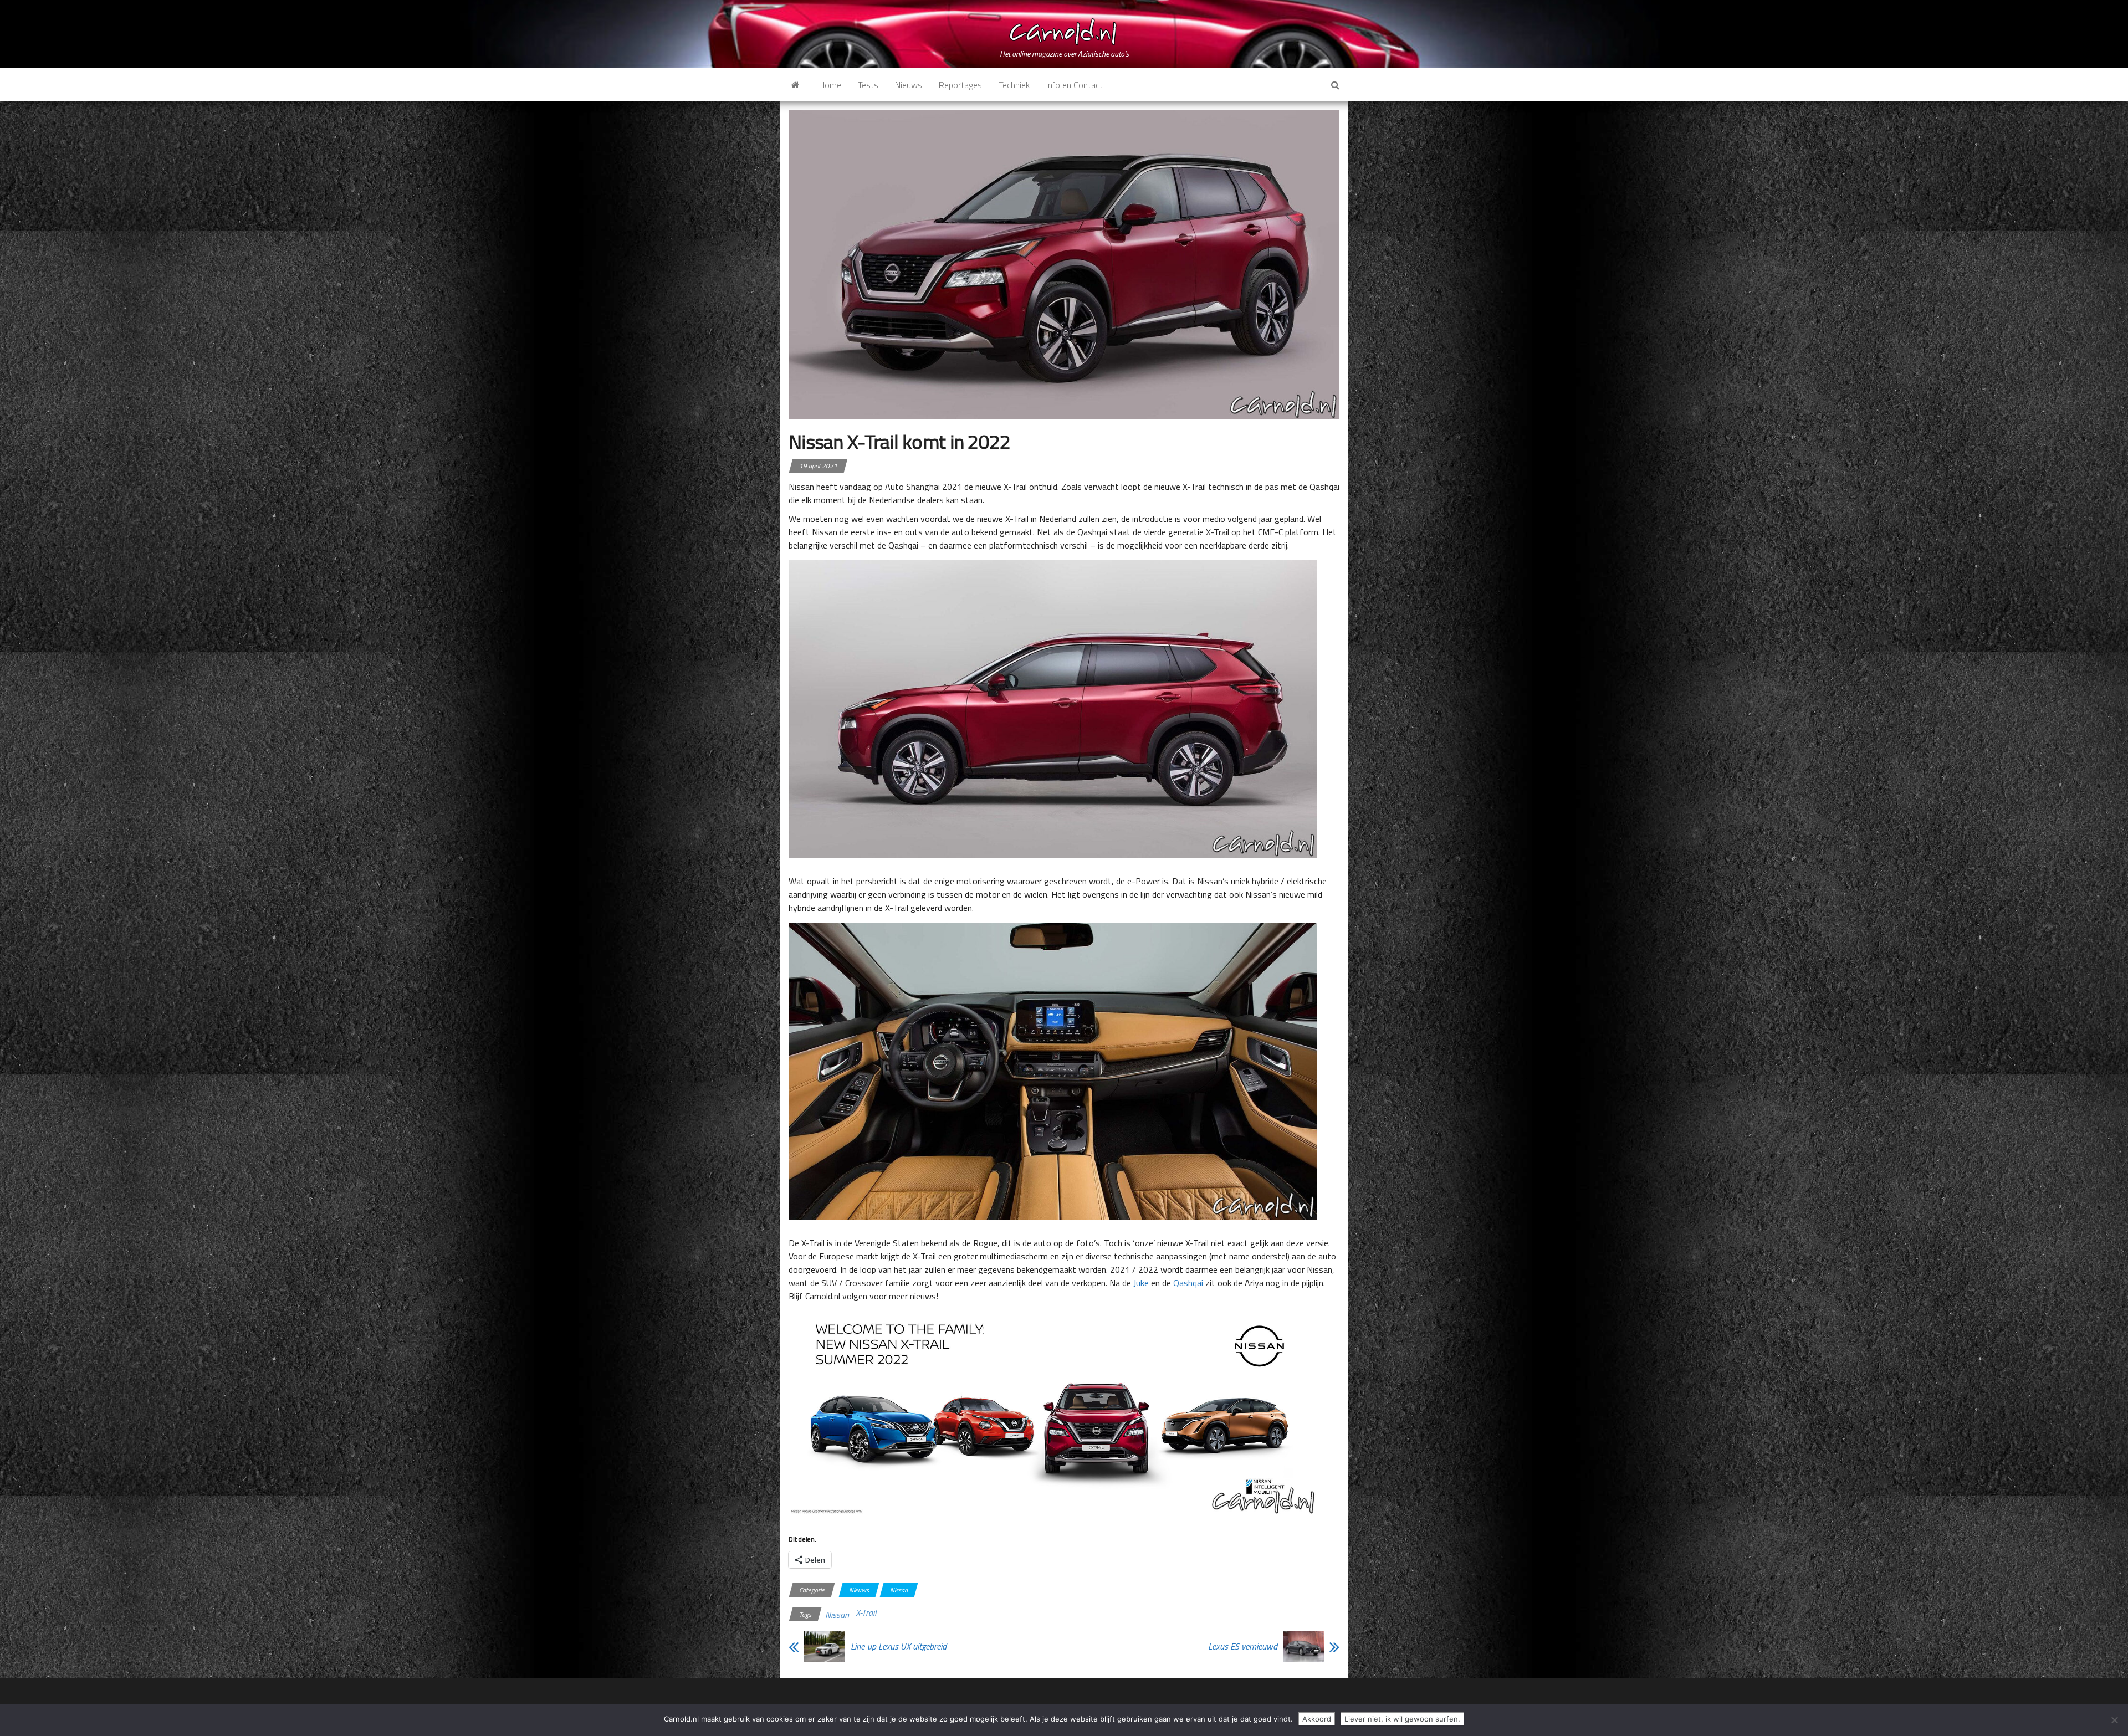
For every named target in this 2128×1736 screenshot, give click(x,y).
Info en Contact (1075, 85)
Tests (868, 85)
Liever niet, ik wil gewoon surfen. (1402, 1719)
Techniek (1014, 85)
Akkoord (1317, 1719)
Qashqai (1188, 1283)
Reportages (960, 85)
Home (830, 85)
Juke (1141, 1283)
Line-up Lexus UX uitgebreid (899, 1646)
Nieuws (909, 85)
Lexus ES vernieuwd (1243, 1646)
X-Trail (866, 1612)
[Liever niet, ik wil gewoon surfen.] (2114, 1720)
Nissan (899, 1590)
